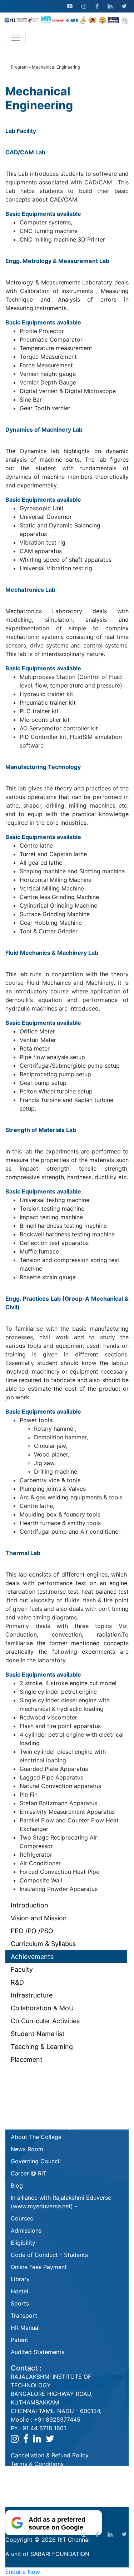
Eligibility (23, 2243)
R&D (17, 1982)
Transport (24, 2316)
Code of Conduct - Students (49, 2255)
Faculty (22, 1969)
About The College (36, 2137)
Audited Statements (38, 2352)
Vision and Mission (39, 1918)
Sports (20, 2303)
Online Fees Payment (39, 2267)
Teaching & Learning (42, 2047)
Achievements (32, 1957)
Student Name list (38, 2034)
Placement (27, 2059)
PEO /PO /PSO (32, 1931)
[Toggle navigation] (16, 38)
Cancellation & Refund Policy (50, 2455)
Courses (22, 2218)
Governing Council (36, 2161)
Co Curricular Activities (45, 2021)
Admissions (26, 2230)
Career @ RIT (29, 2173)
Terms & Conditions (37, 2464)
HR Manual (25, 2328)
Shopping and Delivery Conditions (57, 2472)
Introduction (29, 1905)
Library (20, 2279)
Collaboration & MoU (42, 2008)
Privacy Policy (30, 2481)
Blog (17, 2185)
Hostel (19, 2291)
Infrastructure (32, 1995)
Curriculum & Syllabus (43, 1944)
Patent (19, 2340)
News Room (27, 2149)
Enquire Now (23, 2572)
